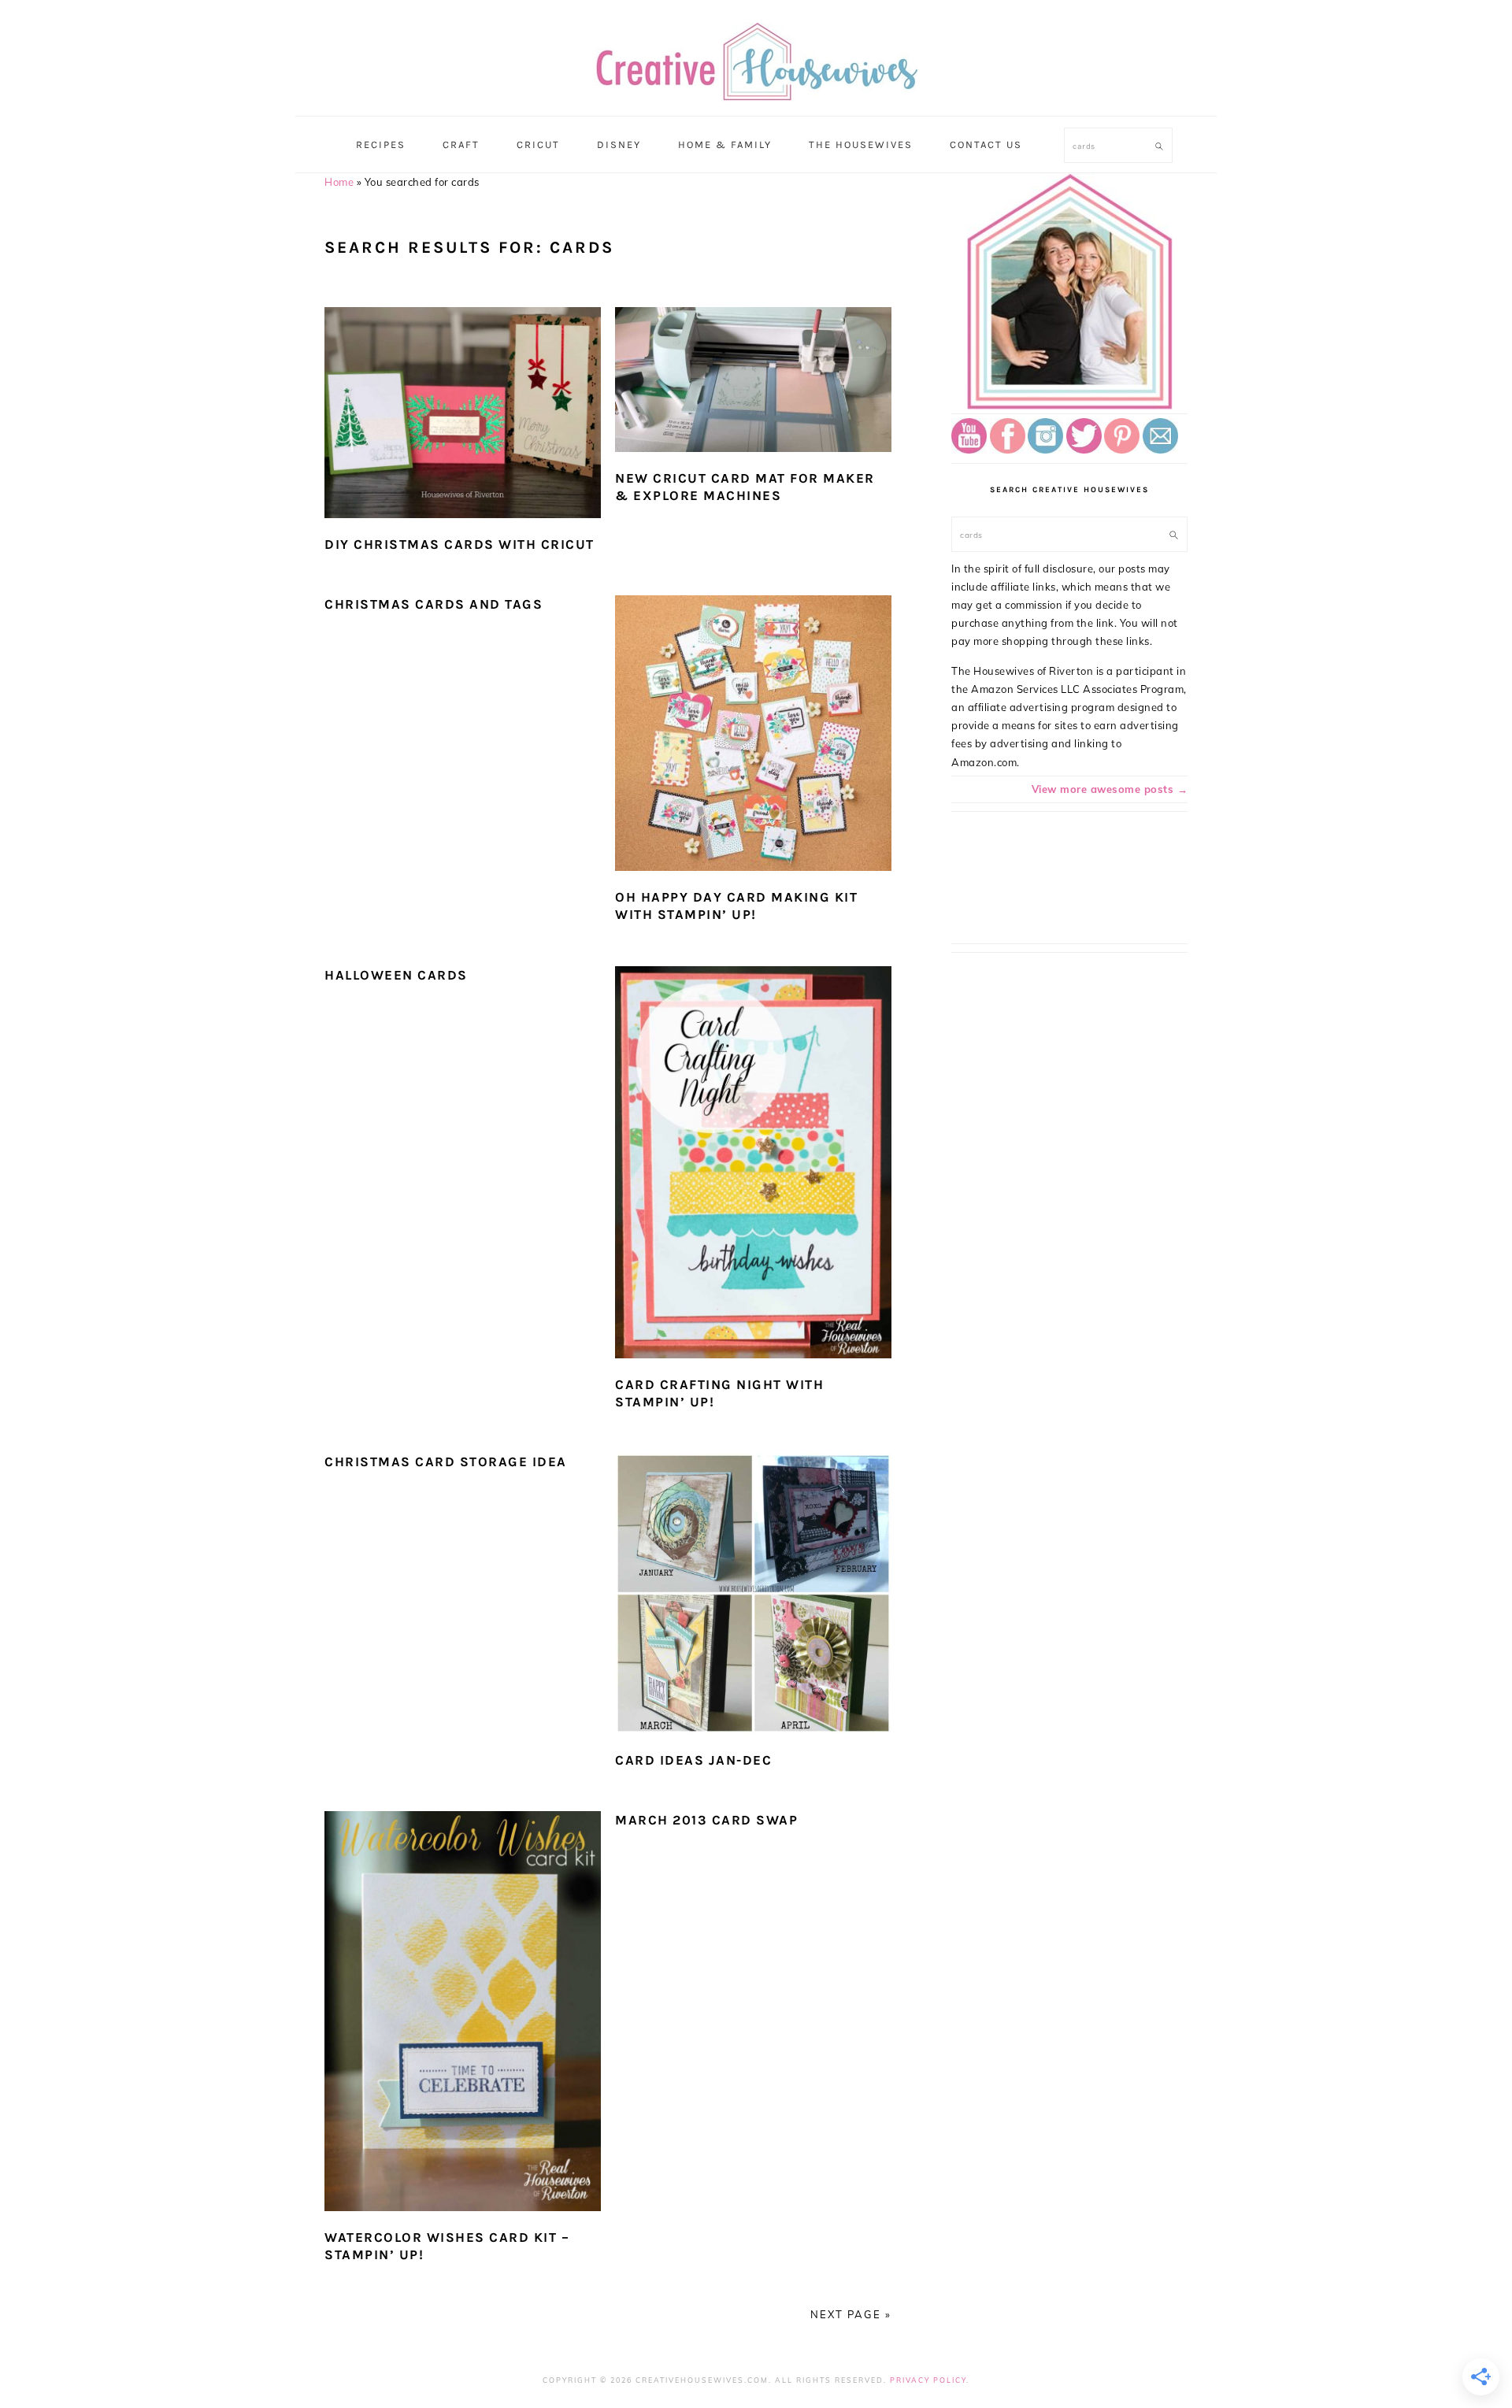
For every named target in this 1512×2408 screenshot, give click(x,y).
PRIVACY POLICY (928, 2380)
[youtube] (969, 450)
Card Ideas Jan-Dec (693, 1760)
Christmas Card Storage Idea (446, 1461)
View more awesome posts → (1110, 789)
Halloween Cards (396, 975)
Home (339, 182)
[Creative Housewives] (756, 91)
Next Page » (851, 2314)
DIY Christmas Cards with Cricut (460, 544)
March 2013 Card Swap (706, 1820)
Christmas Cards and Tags (434, 604)
